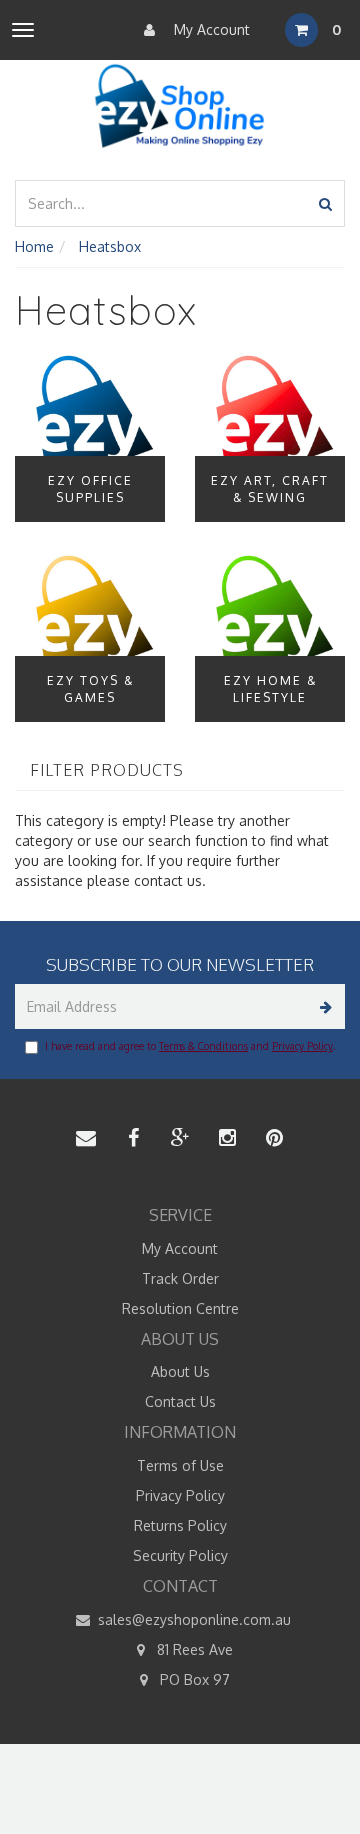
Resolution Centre (180, 1308)
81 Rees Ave (193, 1649)
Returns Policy (180, 1525)
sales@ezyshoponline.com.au (192, 1619)
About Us (180, 1371)
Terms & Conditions (203, 1046)
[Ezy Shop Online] (180, 106)
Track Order (180, 1278)
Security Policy (180, 1555)
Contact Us (180, 1401)
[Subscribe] (322, 1006)
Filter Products (107, 771)
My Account (210, 29)
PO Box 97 (193, 1679)
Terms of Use (180, 1465)
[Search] (325, 203)
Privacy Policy (302, 1046)
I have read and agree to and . (190, 1046)
